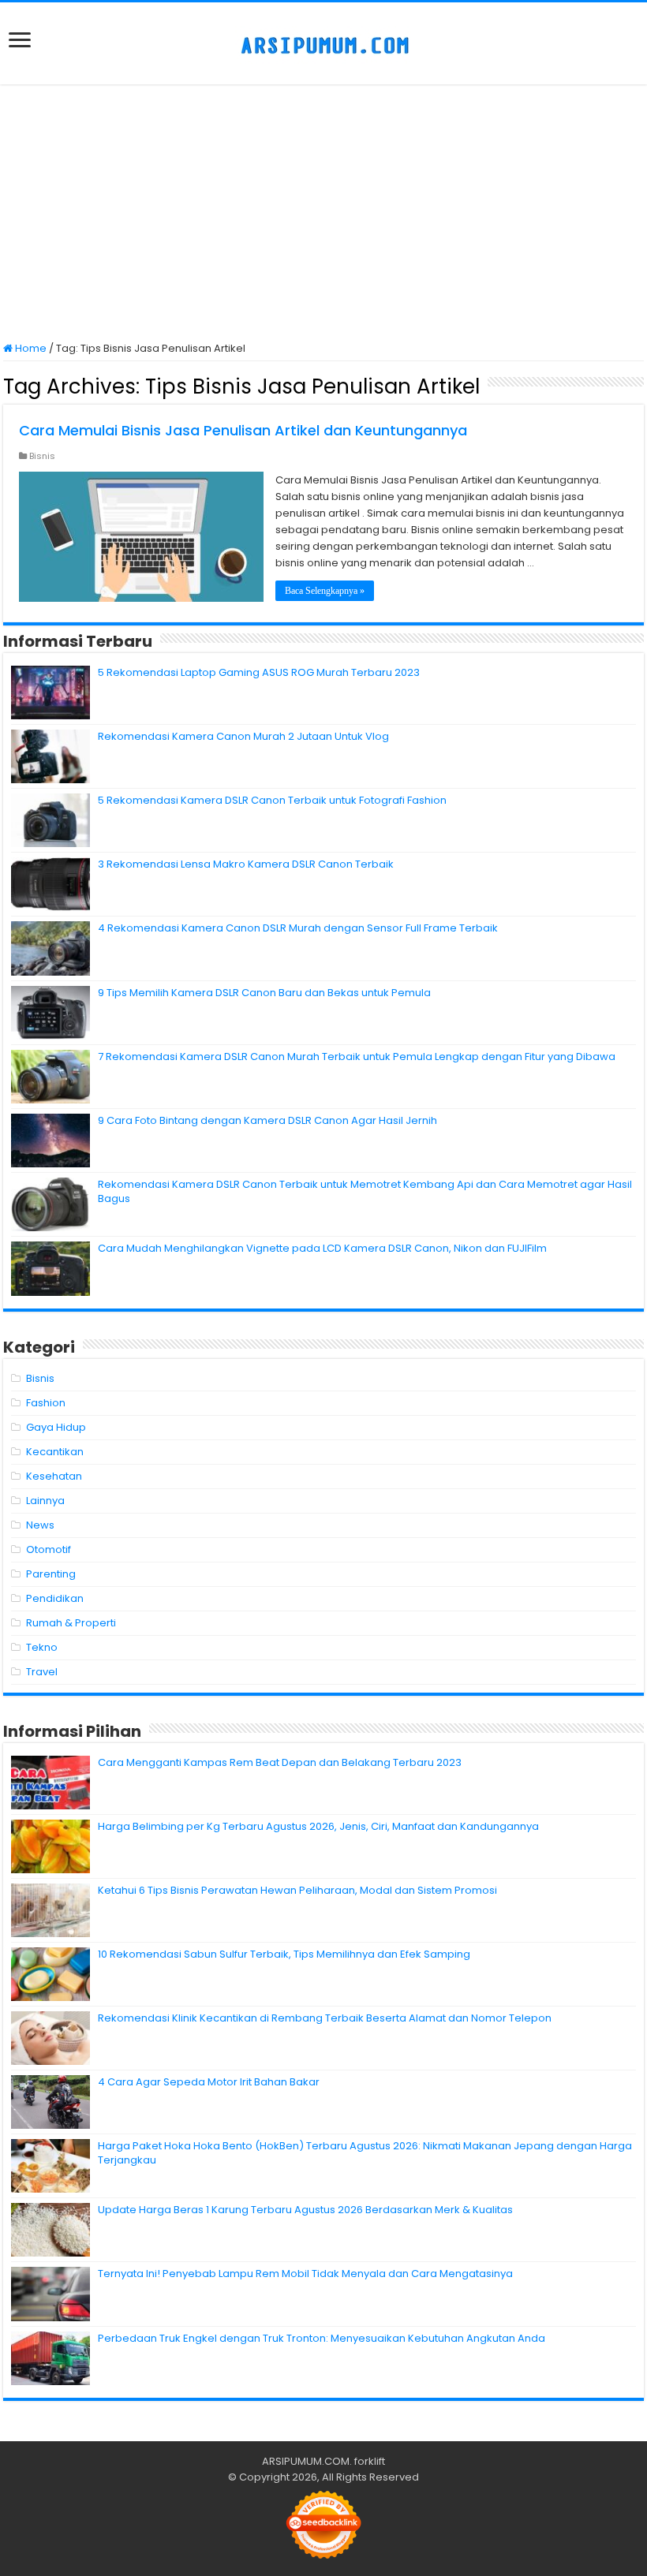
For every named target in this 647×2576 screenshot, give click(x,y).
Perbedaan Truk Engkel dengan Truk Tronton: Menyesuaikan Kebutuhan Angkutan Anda (322, 2338)
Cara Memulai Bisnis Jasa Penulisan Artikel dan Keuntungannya (243, 430)
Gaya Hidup (56, 1427)
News (40, 1525)
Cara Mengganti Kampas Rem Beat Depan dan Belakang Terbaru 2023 (280, 1762)
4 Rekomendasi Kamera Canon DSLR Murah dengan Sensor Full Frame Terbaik (298, 928)
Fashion (46, 1403)
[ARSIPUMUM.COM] (323, 43)
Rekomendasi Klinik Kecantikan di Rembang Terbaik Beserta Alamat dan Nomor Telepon (325, 2018)
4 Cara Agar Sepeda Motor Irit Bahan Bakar (209, 2082)
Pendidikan (55, 1598)
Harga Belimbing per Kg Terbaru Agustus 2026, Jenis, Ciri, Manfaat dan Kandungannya (318, 1826)
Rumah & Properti (71, 1623)
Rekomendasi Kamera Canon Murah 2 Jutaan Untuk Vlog (243, 736)
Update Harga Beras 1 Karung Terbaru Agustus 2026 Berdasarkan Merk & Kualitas (305, 2210)
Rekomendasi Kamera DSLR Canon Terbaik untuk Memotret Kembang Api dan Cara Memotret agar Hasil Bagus (365, 1191)
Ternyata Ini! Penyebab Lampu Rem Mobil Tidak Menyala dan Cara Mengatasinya (305, 2274)
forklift (370, 2461)
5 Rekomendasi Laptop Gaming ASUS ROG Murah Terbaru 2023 (259, 672)
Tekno (42, 1647)
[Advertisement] (323, 215)
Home (30, 348)
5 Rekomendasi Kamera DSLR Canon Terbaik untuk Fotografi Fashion (272, 800)
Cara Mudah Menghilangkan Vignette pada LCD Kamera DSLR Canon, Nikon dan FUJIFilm (322, 1248)
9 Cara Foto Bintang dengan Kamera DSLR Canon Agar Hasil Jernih (267, 1120)
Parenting (51, 1574)
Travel (42, 1672)
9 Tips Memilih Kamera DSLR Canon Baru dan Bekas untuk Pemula (264, 993)
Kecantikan (55, 1452)
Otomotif (49, 1549)
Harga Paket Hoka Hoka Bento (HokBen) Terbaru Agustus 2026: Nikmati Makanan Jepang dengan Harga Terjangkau (365, 2153)
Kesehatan (54, 1476)
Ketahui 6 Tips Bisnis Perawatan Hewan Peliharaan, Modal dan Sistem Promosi (297, 1890)
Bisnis (42, 456)
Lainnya (45, 1501)
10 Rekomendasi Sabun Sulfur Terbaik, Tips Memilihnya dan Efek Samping (284, 1954)
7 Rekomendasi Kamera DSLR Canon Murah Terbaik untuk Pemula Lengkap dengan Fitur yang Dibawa (357, 1057)
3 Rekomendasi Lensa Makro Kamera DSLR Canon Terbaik (246, 864)
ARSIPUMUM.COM (306, 2461)
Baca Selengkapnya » (325, 591)
